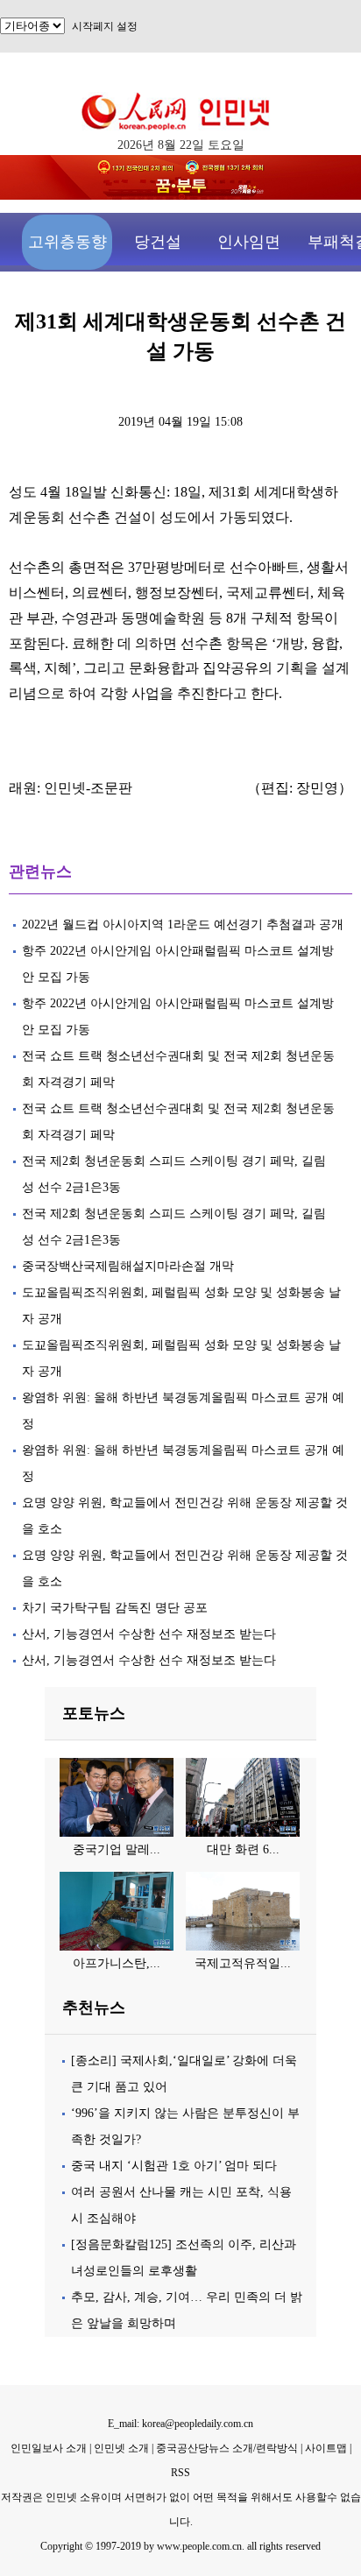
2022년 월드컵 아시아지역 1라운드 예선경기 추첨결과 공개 (183, 925)
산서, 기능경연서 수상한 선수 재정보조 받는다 (149, 1634)
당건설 (158, 242)
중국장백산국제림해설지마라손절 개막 (128, 1266)
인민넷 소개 (120, 2448)
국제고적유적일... (243, 1963)
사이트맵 (326, 2448)
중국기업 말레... (117, 1849)
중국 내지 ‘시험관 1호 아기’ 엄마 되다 (174, 2166)
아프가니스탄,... (117, 1963)
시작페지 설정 (105, 26)
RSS (180, 2473)
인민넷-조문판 (88, 788)
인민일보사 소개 (49, 2448)
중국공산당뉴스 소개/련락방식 (227, 2448)
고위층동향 (67, 242)
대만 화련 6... (243, 1849)
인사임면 (249, 242)
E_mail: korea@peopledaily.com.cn (180, 2424)
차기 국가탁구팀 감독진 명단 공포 (115, 1608)
